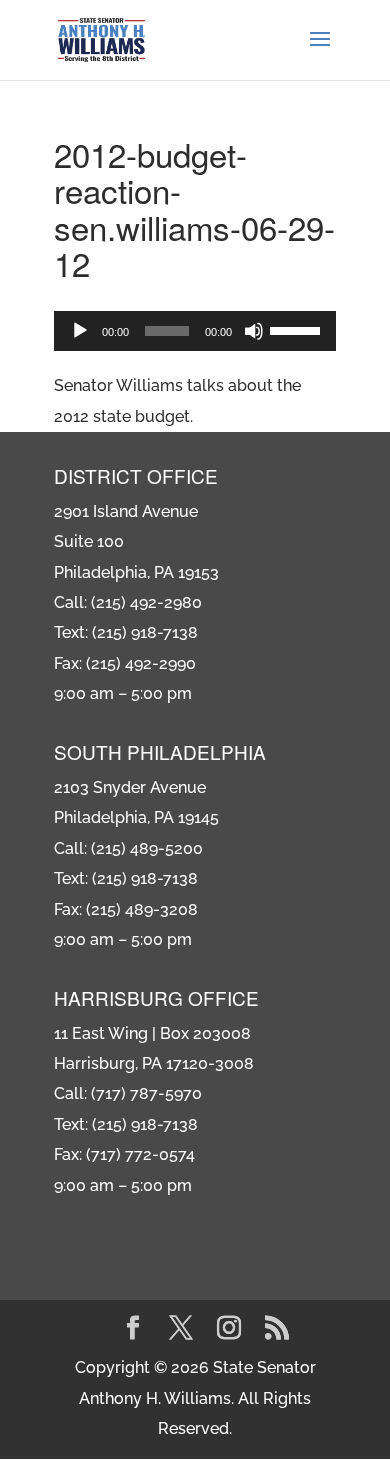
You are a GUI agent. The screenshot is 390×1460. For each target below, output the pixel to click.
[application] (195, 331)
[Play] (80, 331)
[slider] (298, 329)
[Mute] (254, 331)
